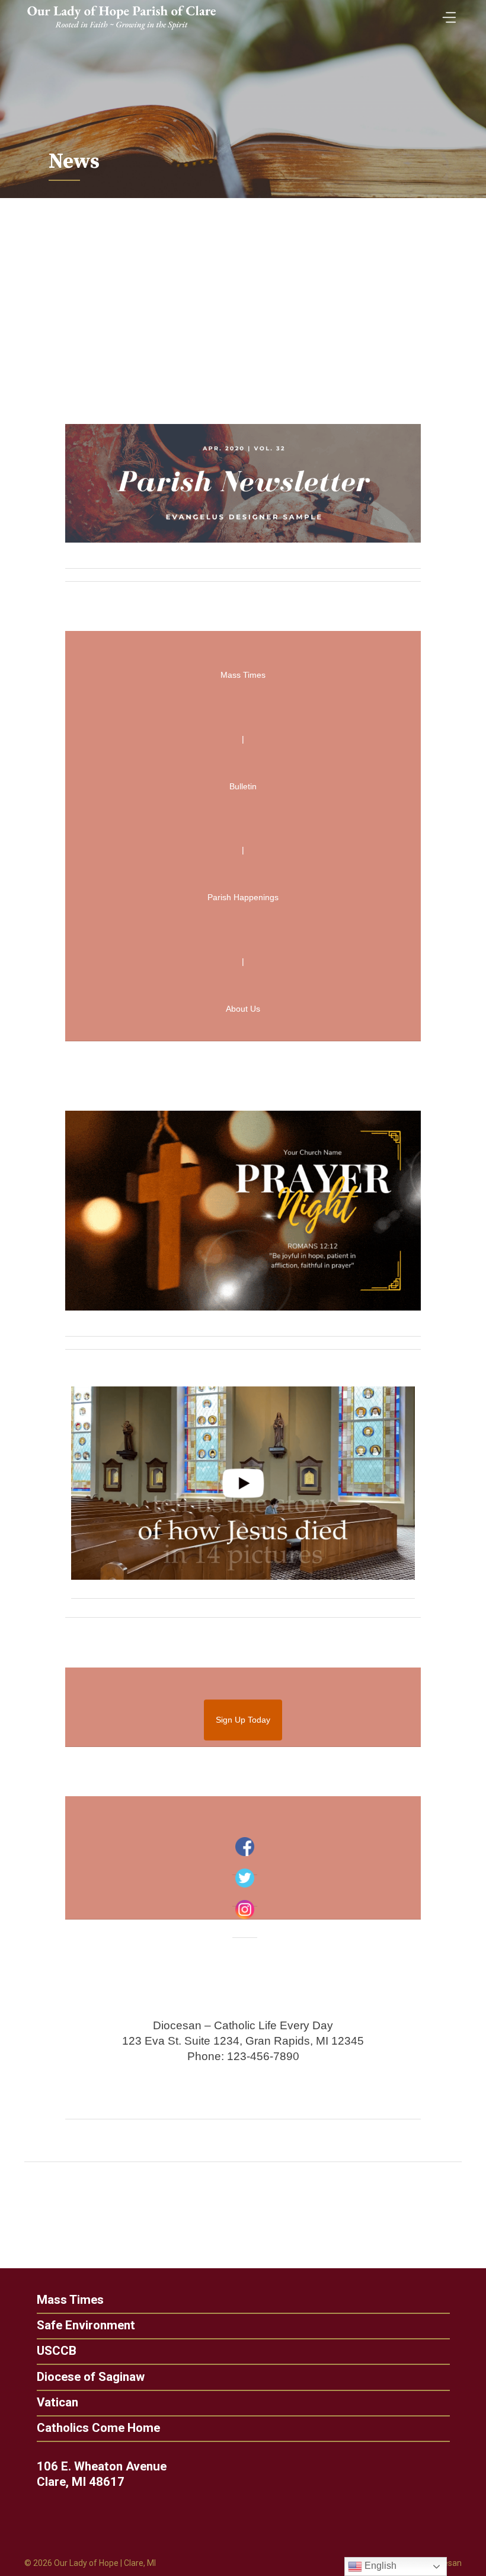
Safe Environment (86, 2325)
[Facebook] (245, 1847)
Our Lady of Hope (86, 2563)
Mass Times (70, 2300)
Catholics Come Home (98, 2428)
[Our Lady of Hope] (121, 31)
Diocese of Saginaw (91, 2377)
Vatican (57, 2403)
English (379, 2566)
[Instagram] (245, 1909)
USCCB (57, 2351)
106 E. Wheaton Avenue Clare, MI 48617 (102, 2474)
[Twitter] (245, 1878)
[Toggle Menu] (446, 13)
